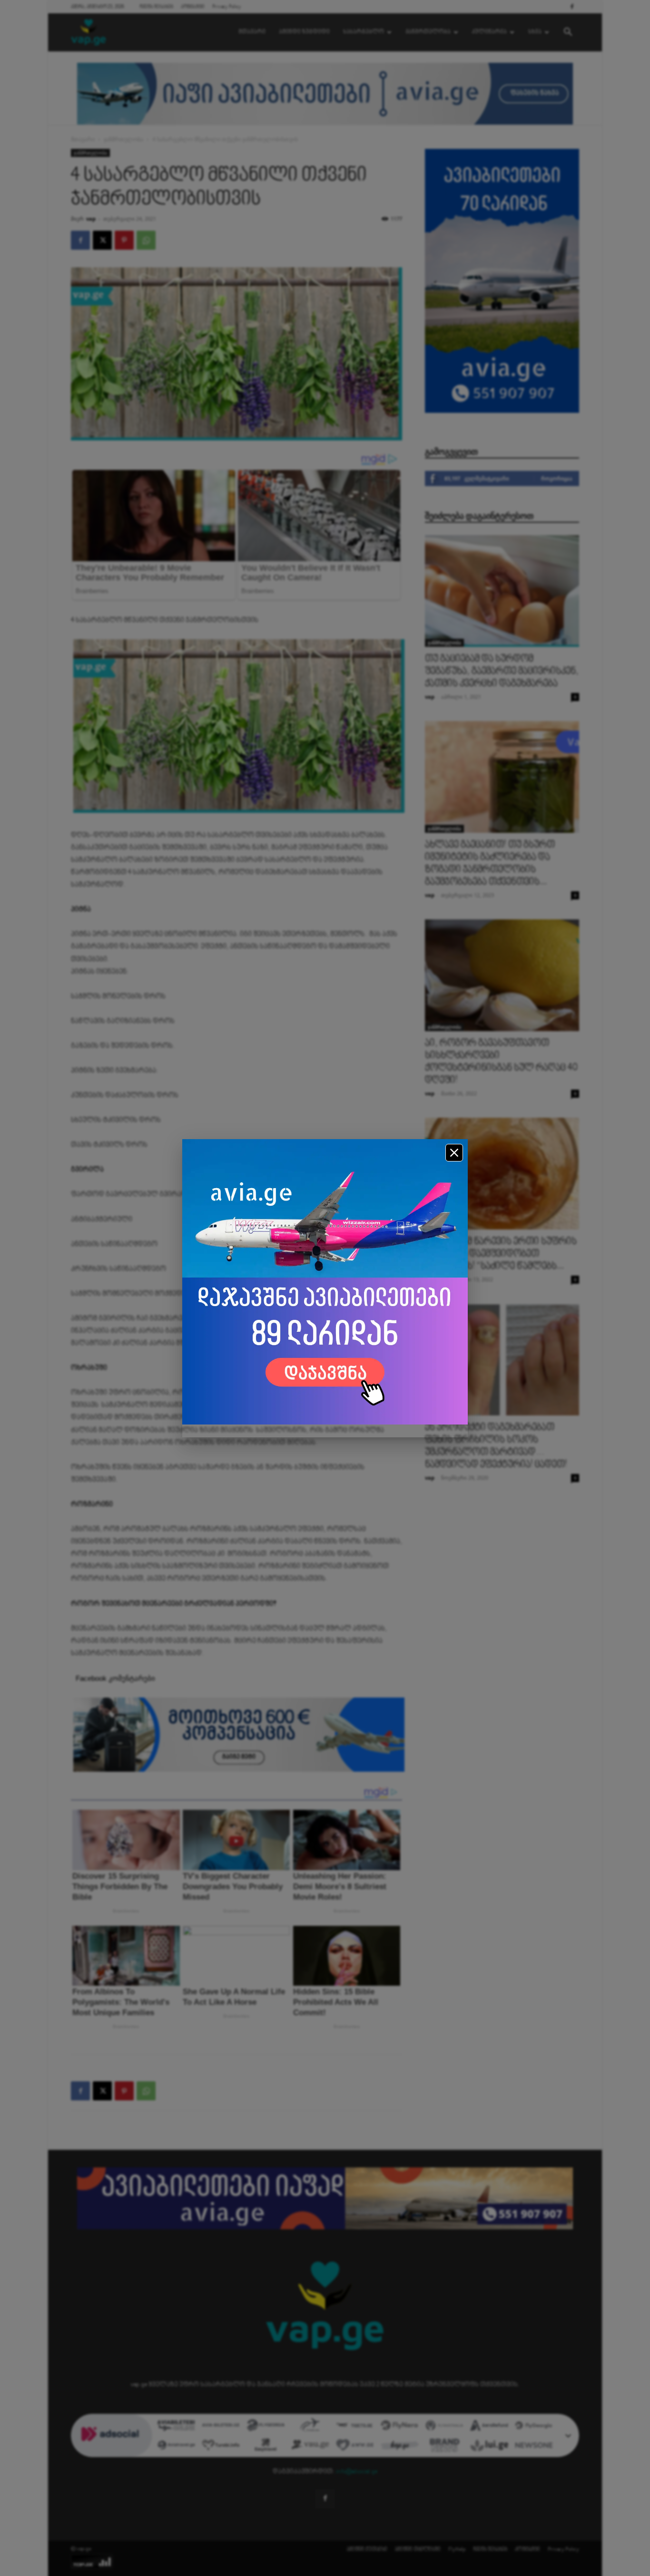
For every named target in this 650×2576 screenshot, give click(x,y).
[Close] (454, 1153)
